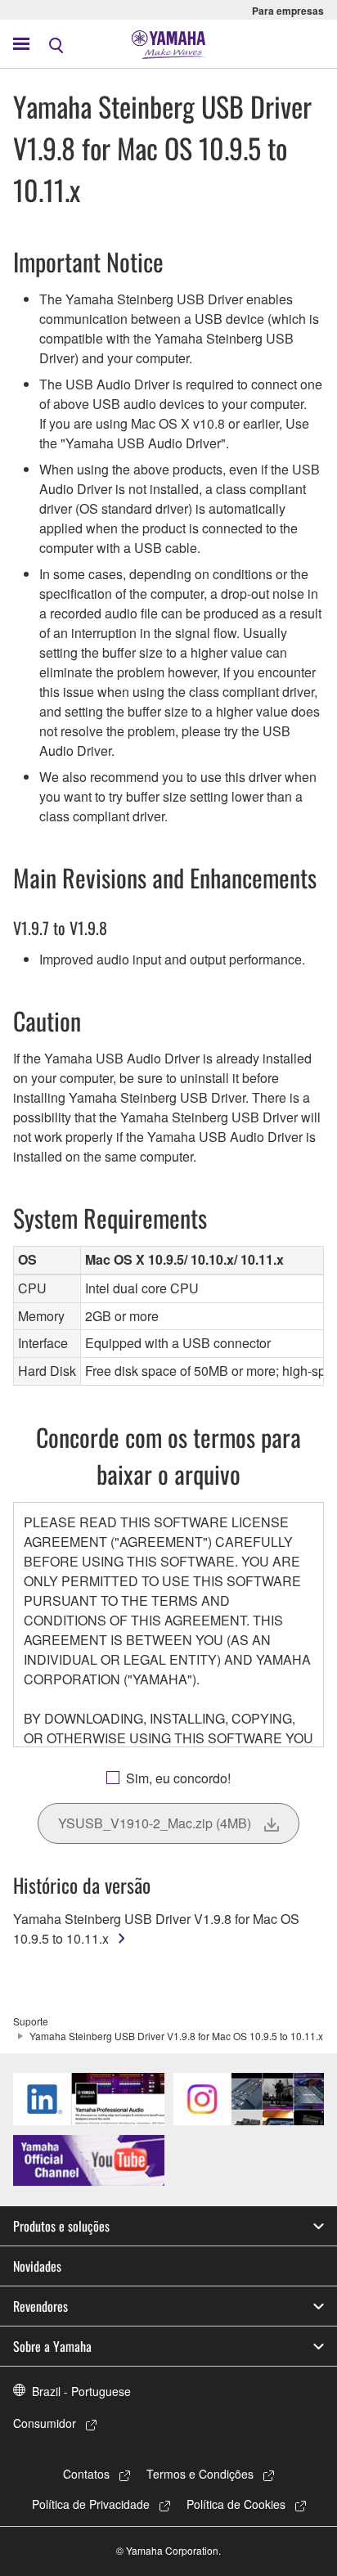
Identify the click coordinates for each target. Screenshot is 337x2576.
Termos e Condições (200, 2474)
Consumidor (45, 2423)
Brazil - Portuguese (81, 2391)
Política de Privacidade (91, 2504)
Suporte (31, 2021)
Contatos (86, 2474)
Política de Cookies (236, 2504)
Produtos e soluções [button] (61, 2226)
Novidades (37, 2266)
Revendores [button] (40, 2306)
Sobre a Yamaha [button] (52, 2346)
